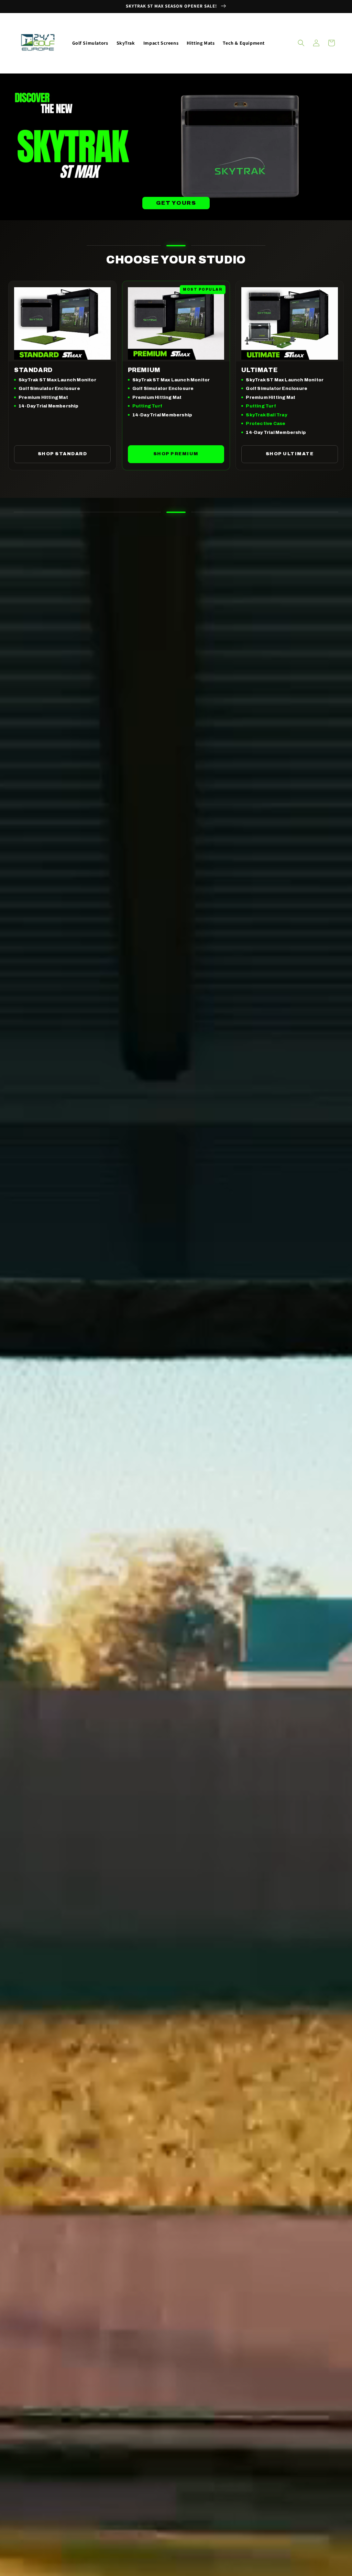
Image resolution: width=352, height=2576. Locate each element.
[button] (301, 43)
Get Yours (176, 203)
